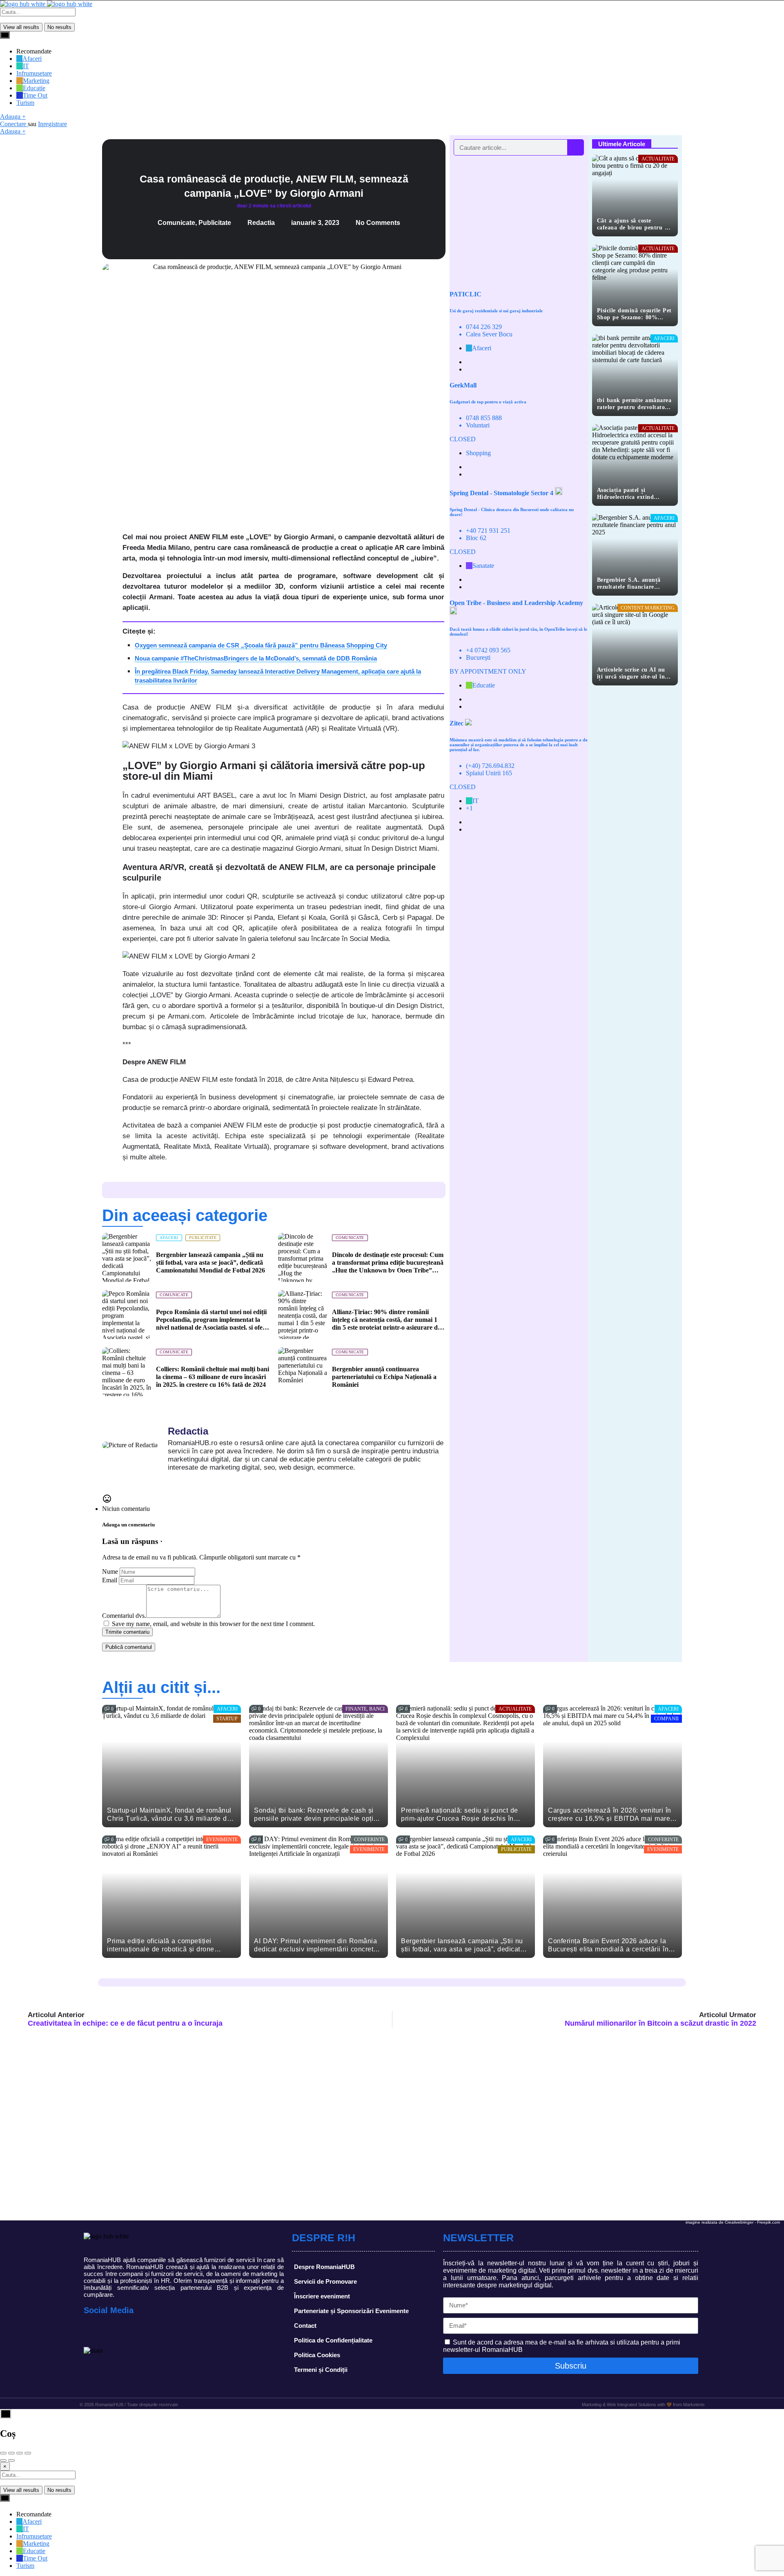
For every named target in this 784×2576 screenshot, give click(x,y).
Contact (305, 2326)
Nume (110, 1572)
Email (110, 1580)
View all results (21, 27)
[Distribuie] (11, 2453)
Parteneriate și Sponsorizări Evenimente (351, 2311)
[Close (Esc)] (3, 2453)
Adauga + (13, 117)
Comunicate (176, 223)
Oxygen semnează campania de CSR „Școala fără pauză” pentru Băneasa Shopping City (261, 645)
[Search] (575, 147)
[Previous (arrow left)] (3, 2460)
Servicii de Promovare (325, 2281)
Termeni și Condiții (321, 2370)
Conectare (14, 124)
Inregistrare (52, 124)
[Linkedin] (129, 2331)
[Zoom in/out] (28, 2453)
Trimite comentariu (127, 1632)
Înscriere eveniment (322, 2296)
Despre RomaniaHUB (324, 2267)
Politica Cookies (317, 2355)
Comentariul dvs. (124, 1616)
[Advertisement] (519, 219)
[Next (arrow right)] (11, 2460)
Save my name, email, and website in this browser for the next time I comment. (213, 1624)
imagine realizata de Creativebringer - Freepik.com (733, 2222)
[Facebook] (92, 2331)
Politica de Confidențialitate (333, 2340)
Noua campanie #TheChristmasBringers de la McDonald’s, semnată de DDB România (256, 658)
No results (59, 27)
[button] (112, 534)
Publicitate (215, 223)
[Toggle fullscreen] (20, 2453)
